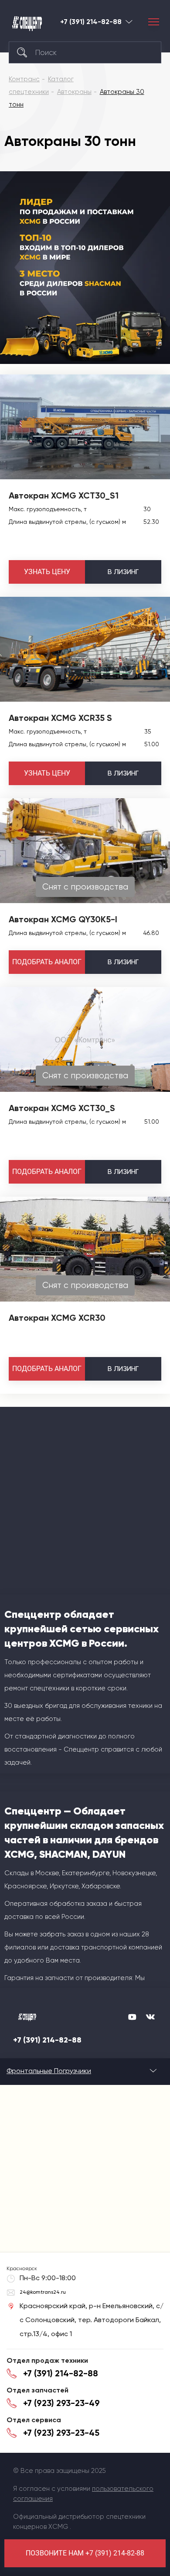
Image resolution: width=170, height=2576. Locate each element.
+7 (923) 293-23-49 (61, 2403)
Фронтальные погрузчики (49, 2071)
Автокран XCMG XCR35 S (60, 718)
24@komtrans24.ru (43, 2292)
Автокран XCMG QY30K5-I (63, 919)
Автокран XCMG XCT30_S (62, 1108)
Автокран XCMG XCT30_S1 (64, 495)
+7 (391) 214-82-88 (91, 22)
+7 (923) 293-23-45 (61, 2433)
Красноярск (129, 22)
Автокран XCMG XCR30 (57, 1318)
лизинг (123, 572)
